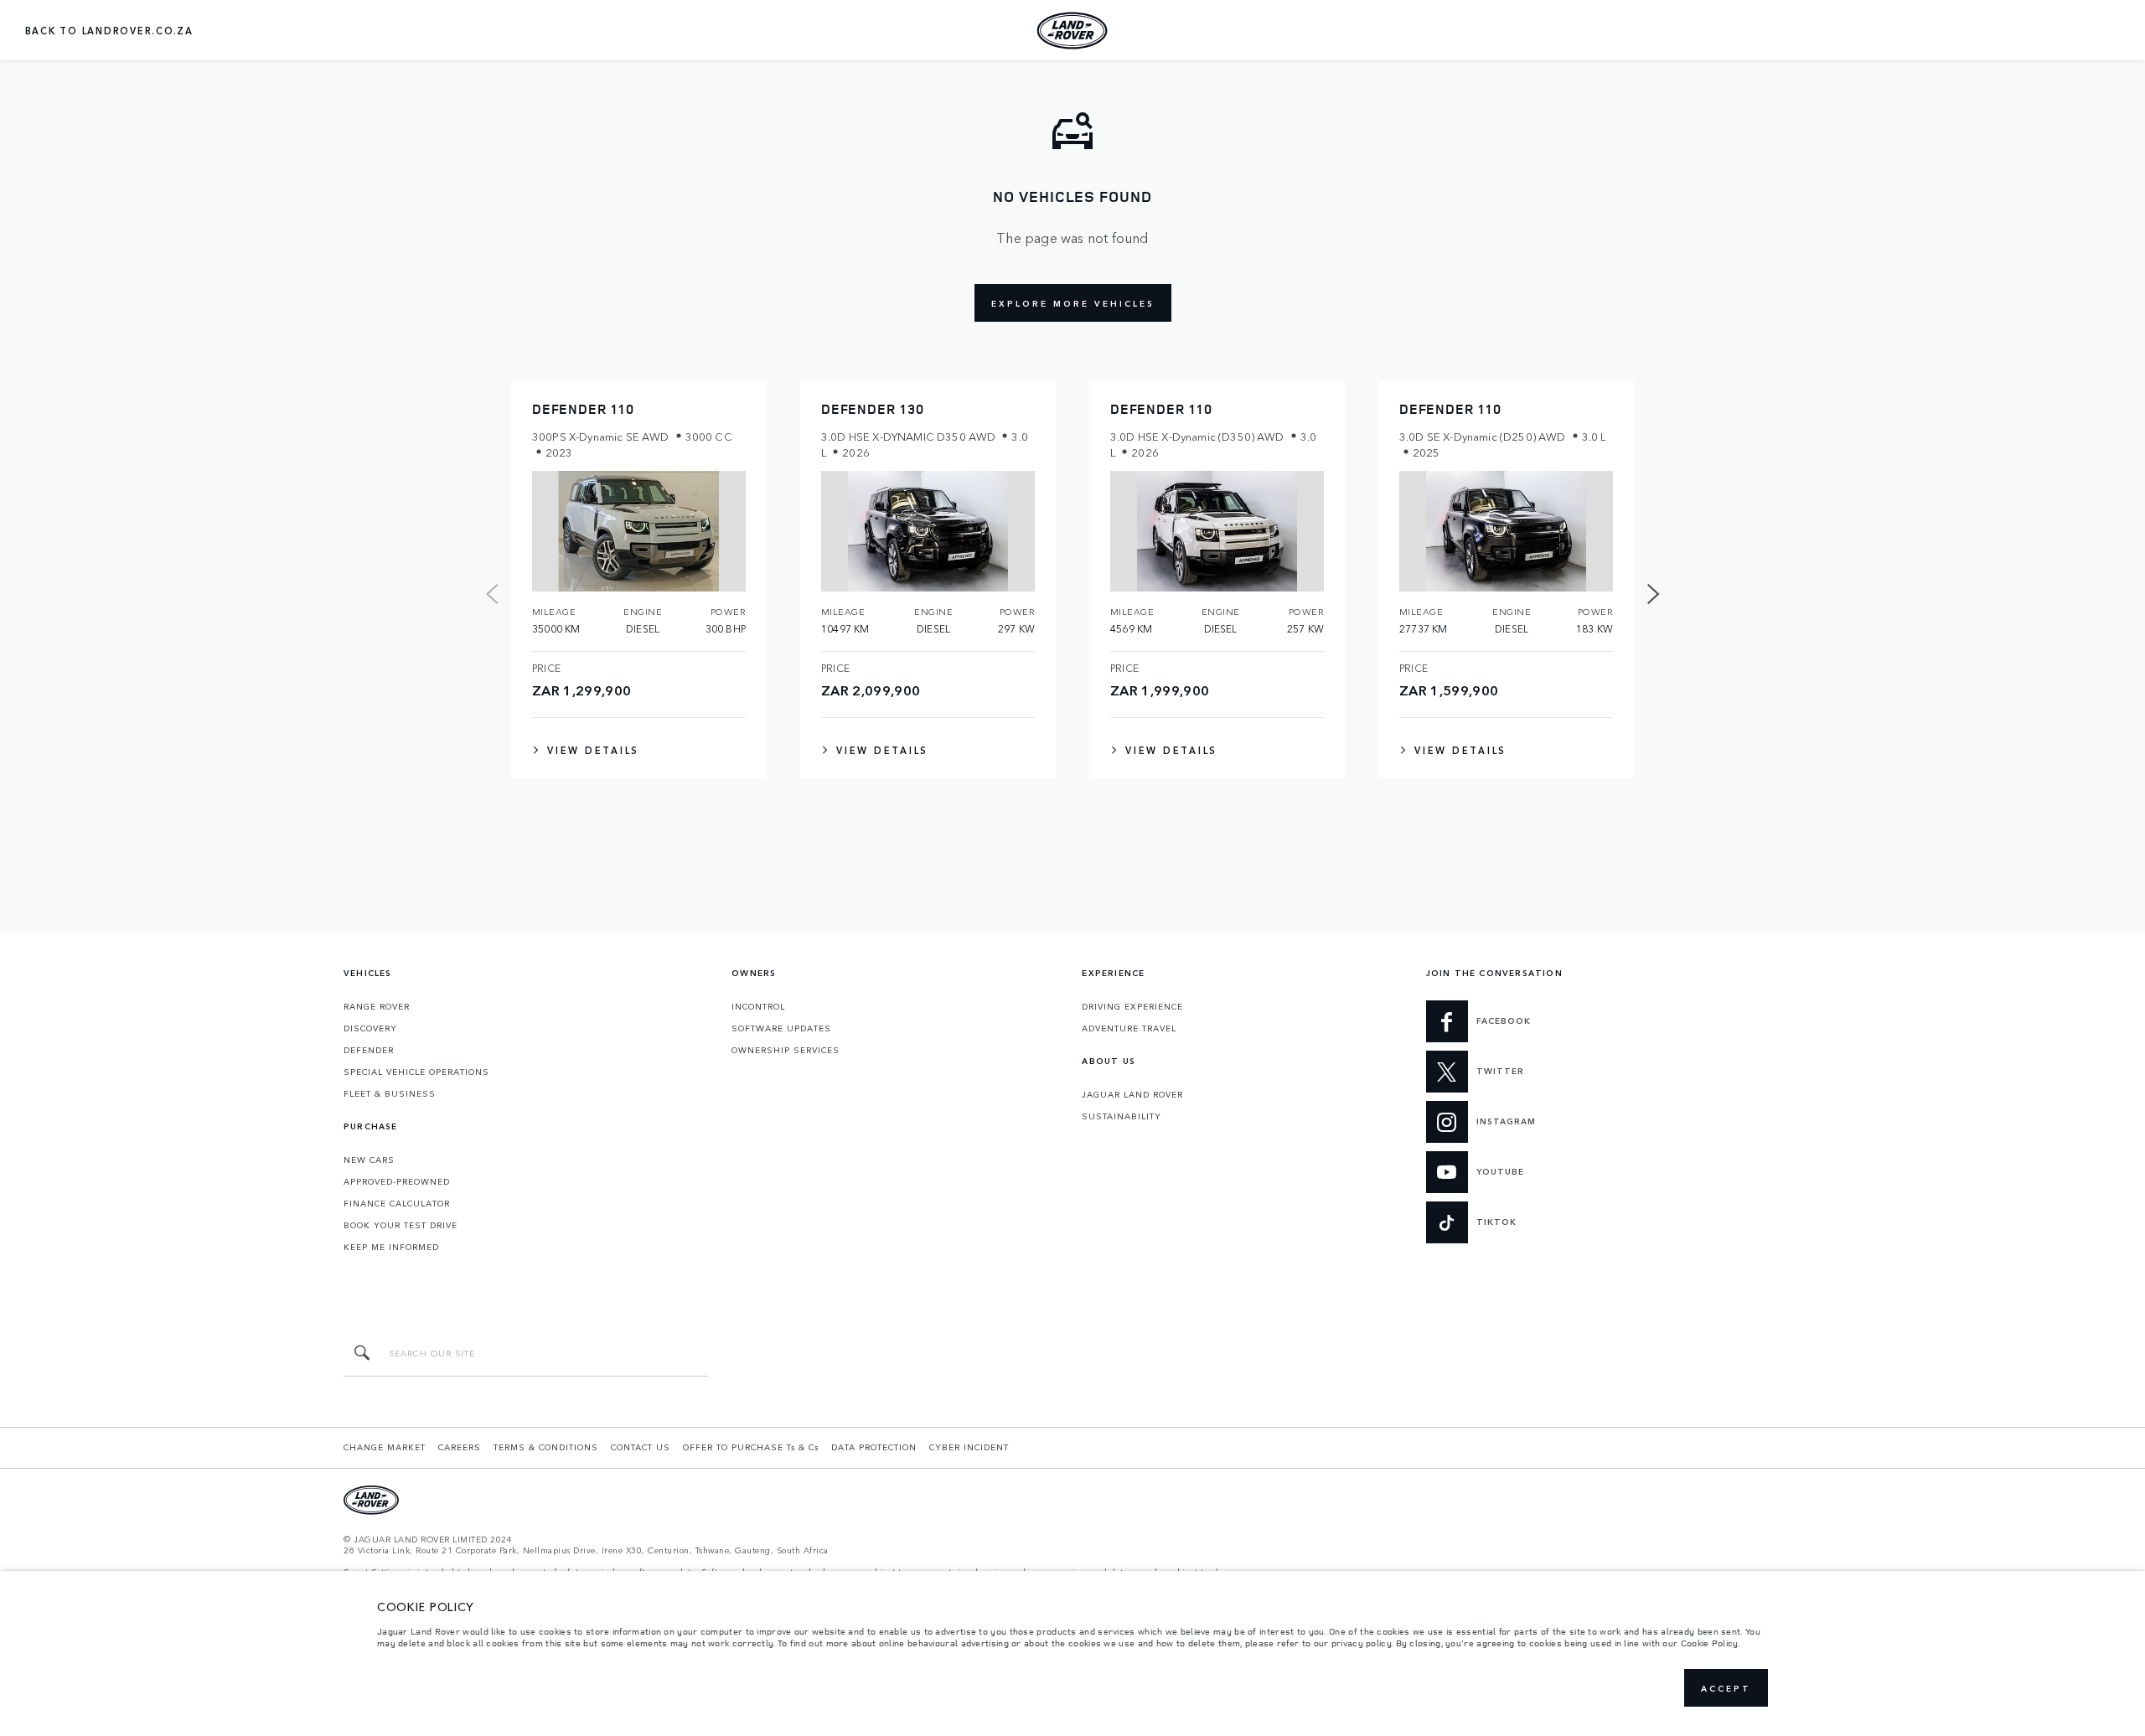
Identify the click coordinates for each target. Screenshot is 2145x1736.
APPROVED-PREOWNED (397, 1181)
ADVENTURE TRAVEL (1129, 1028)
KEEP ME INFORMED (391, 1247)
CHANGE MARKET (385, 1447)
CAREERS (460, 1447)
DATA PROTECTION (874, 1447)
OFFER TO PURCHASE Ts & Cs (751, 1447)
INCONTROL (758, 1006)
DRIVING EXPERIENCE (1132, 1006)
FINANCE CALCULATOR (397, 1203)
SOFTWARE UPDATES (781, 1028)
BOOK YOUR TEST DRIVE (401, 1225)
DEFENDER (369, 1050)
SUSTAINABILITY (1122, 1116)
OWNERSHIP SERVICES (786, 1050)
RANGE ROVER (377, 1006)
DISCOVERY (370, 1028)
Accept (1726, 1688)
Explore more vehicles (1073, 303)
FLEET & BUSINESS (390, 1093)
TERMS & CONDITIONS (546, 1447)
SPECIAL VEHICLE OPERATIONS (416, 1072)
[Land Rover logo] (1072, 30)
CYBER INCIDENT (969, 1447)
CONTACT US (641, 1447)
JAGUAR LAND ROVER (1132, 1094)
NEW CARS (369, 1160)
